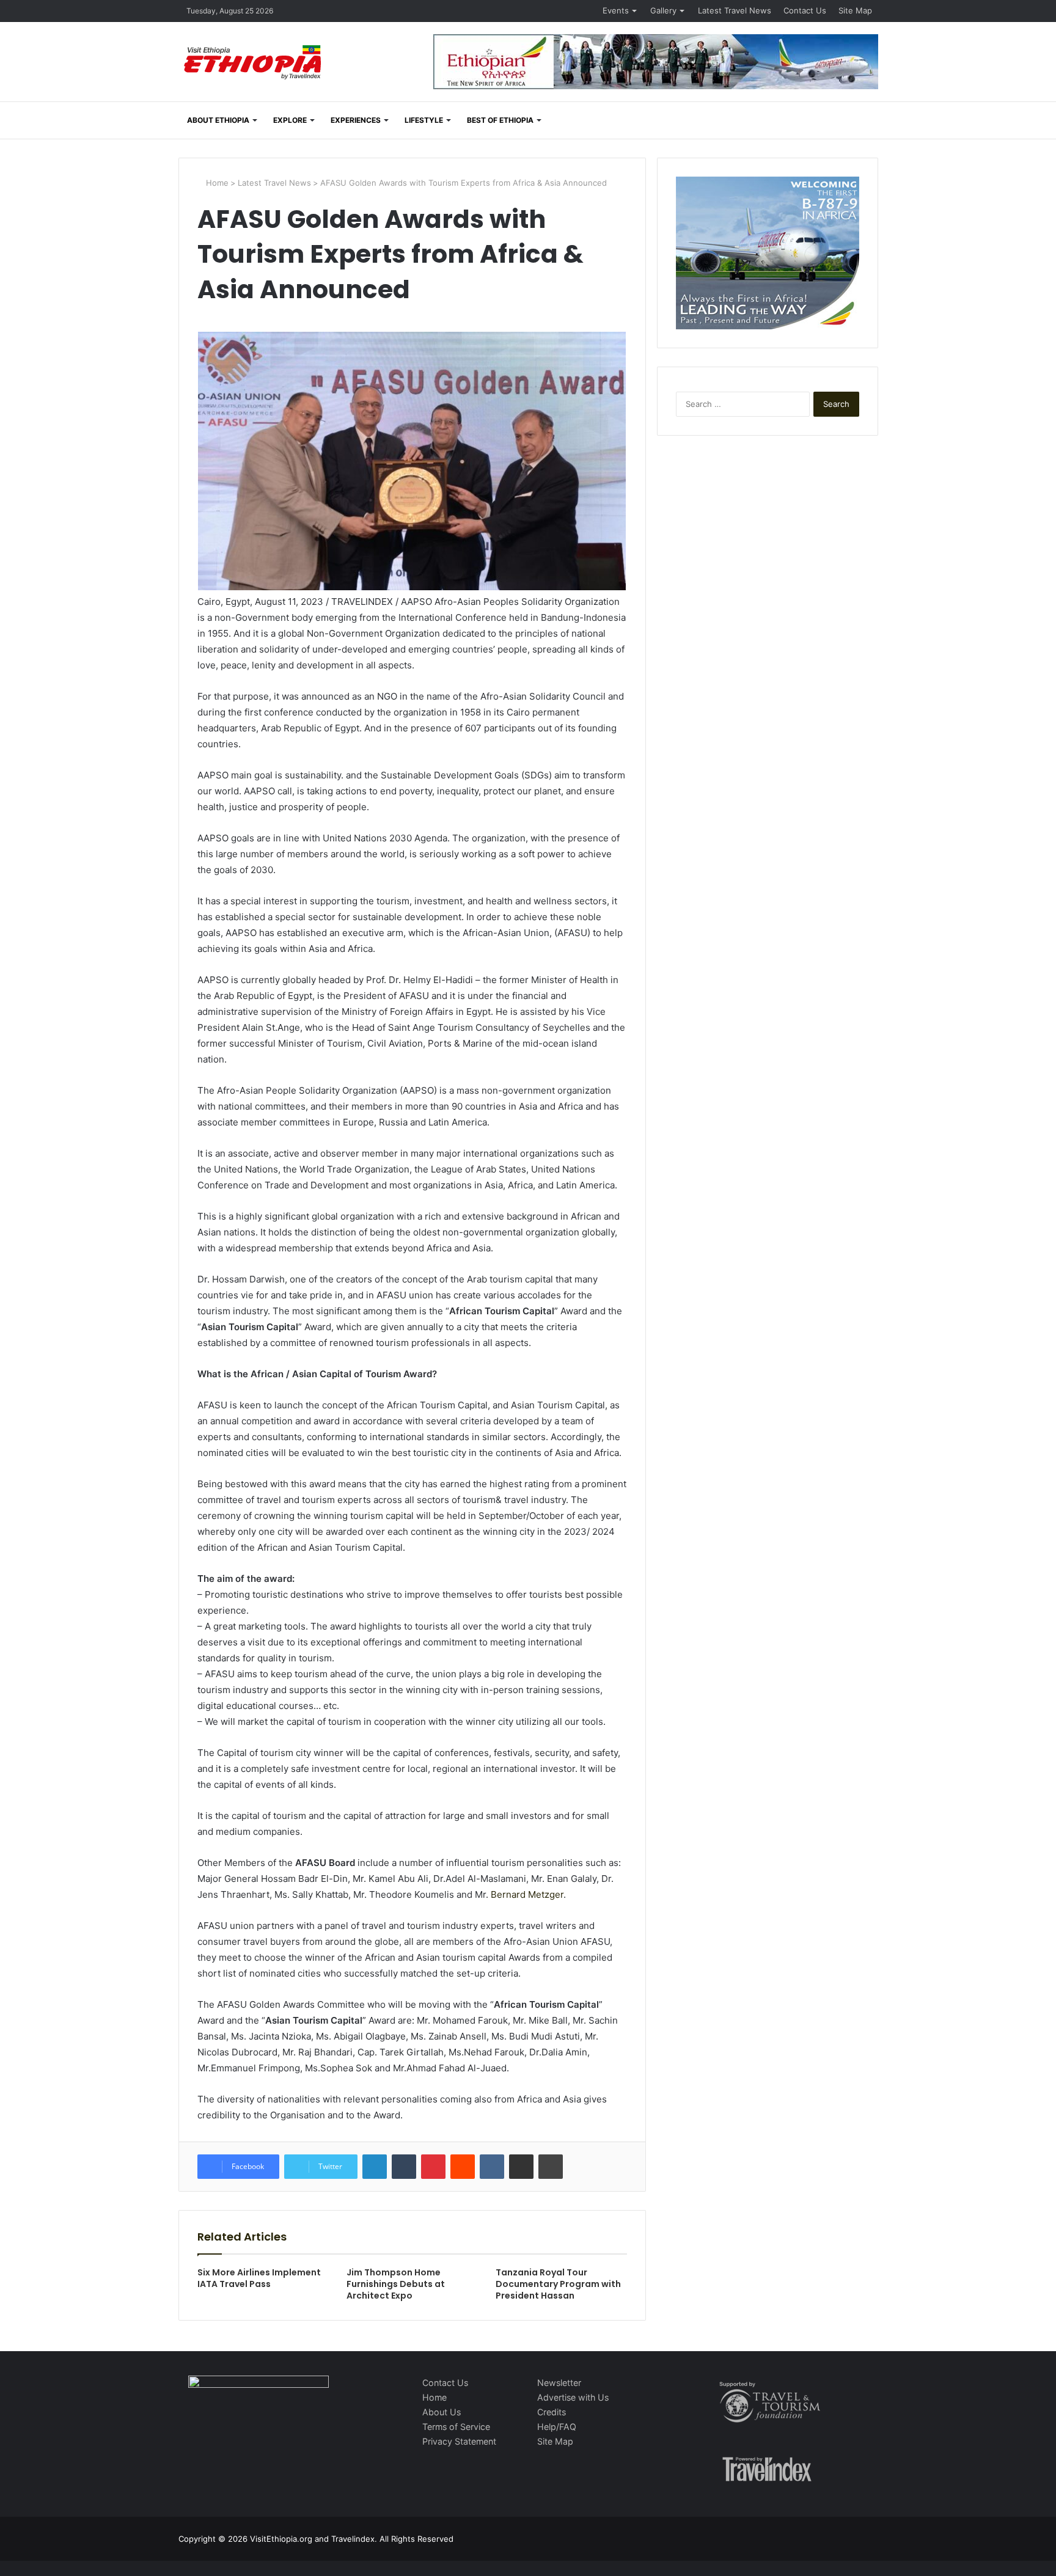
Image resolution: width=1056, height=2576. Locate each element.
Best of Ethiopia (500, 120)
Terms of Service (456, 2427)
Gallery (663, 10)
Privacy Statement (459, 2441)
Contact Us (805, 10)
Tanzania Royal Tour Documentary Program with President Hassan (558, 2284)
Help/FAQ (557, 2427)
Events (616, 10)
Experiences (356, 120)
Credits (552, 2412)
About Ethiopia (218, 120)
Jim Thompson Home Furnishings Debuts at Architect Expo (396, 2284)
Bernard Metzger (527, 1894)
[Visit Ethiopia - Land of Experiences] (254, 63)
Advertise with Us (573, 2397)
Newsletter (559, 2383)
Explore (290, 120)
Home (216, 183)
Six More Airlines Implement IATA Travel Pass (259, 2278)
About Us (442, 2412)
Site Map (855, 10)
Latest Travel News (735, 10)
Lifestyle (424, 120)
